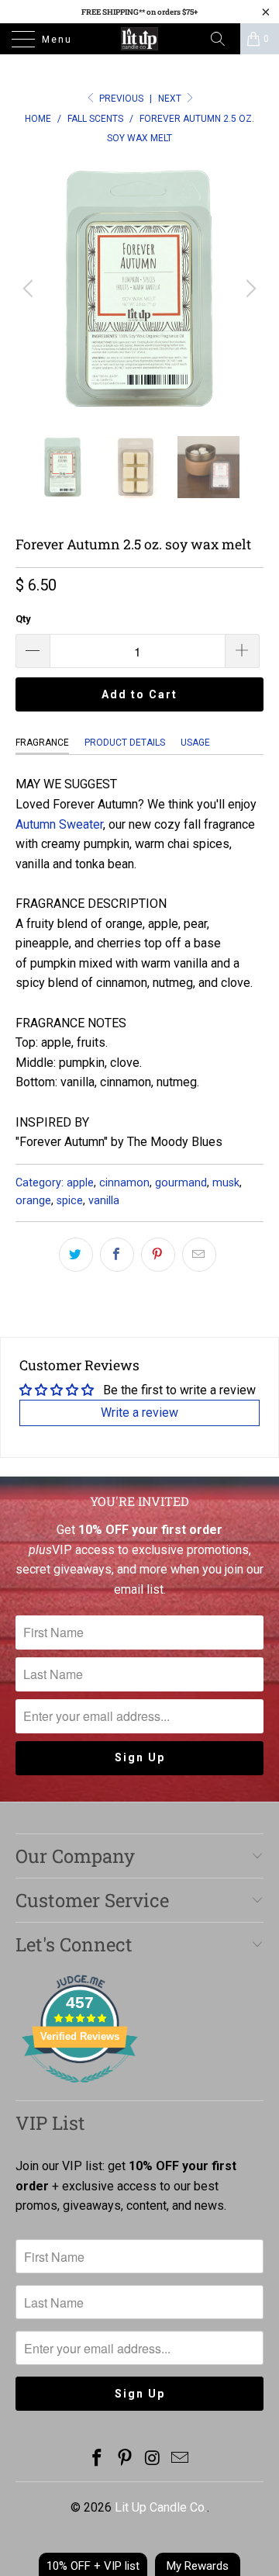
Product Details (125, 743)
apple (80, 1183)
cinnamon (124, 1183)
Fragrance (42, 743)
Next (171, 99)
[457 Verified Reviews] (80, 2091)
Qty (23, 619)
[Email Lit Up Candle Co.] (181, 2459)
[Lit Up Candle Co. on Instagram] (153, 2459)
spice (70, 1201)
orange (33, 1201)
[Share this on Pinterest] (158, 1255)
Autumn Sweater (59, 824)
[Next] (249, 289)
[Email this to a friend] (199, 1255)
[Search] (223, 39)
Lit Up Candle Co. (161, 2507)
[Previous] (30, 289)
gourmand (181, 1183)
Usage (195, 743)
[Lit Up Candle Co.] (139, 39)
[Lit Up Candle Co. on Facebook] (98, 2459)
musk (226, 1183)
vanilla (104, 1201)
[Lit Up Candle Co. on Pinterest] (125, 2459)
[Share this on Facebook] (117, 1255)
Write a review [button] (139, 1413)
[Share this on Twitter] (76, 1255)
